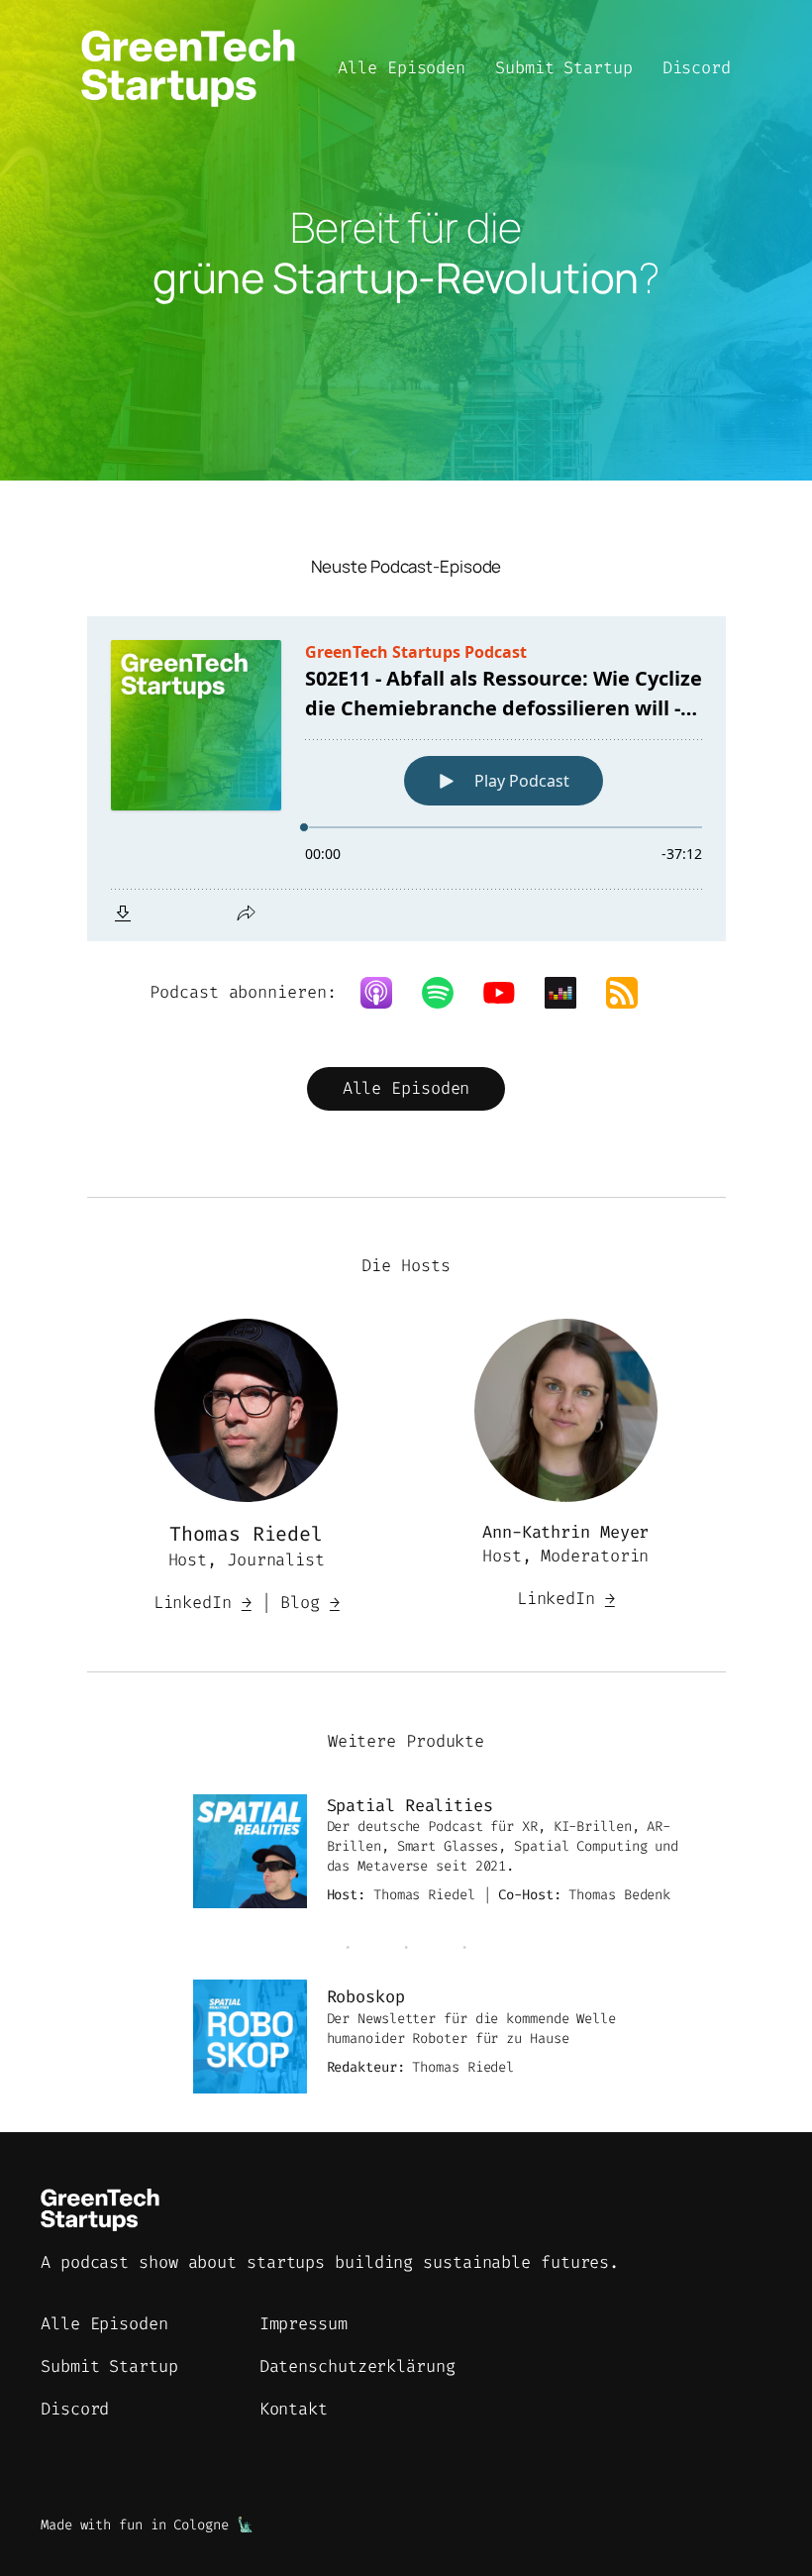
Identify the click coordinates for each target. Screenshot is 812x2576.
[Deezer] (570, 993)
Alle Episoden (406, 1088)
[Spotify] (448, 993)
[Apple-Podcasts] (386, 993)
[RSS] (632, 993)
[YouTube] (509, 993)
